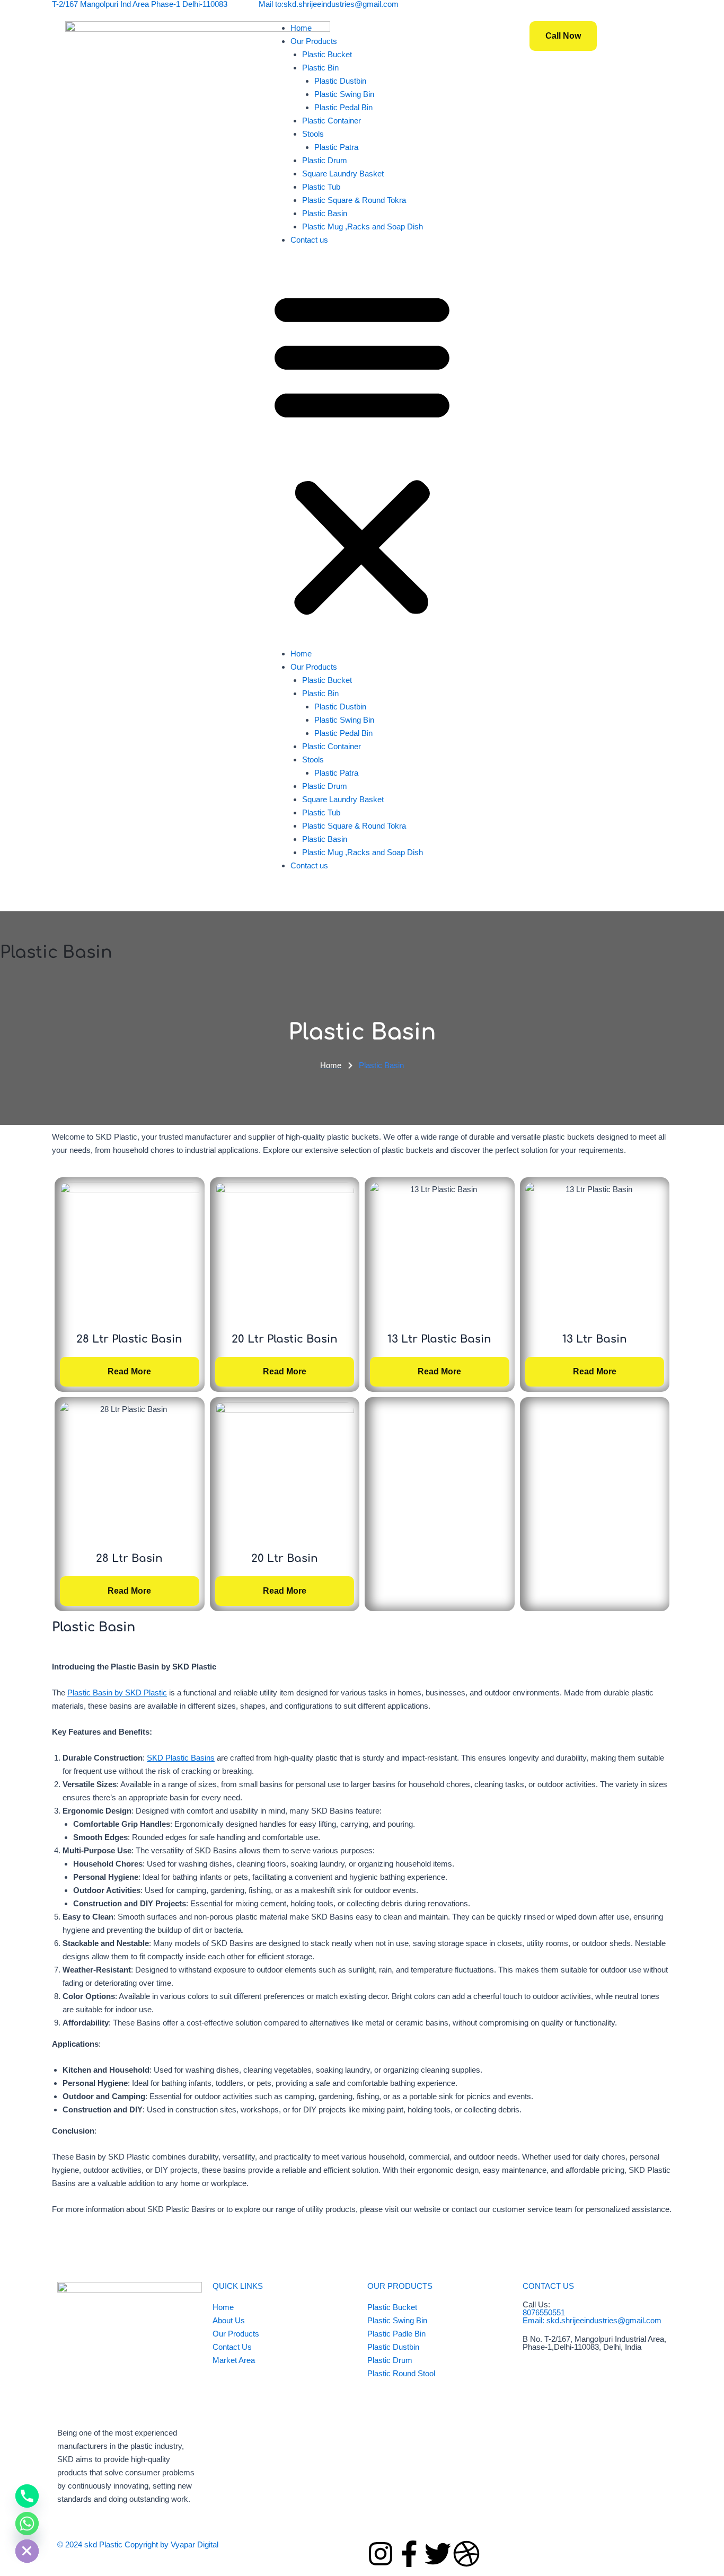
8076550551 (544, 2312)
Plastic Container (332, 121)
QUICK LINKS (238, 2286)
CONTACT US (548, 2286)
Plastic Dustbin (340, 81)
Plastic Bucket (327, 54)
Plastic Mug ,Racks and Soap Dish (363, 226)
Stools (313, 134)
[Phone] (27, 2496)
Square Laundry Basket (343, 174)
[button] (362, 453)
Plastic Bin (320, 68)
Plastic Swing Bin (344, 94)
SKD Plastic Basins (181, 1758)
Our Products (314, 41)
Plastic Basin (325, 213)
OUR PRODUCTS (400, 2286)
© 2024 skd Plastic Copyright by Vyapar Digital (138, 2544)
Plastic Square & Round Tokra (354, 200)
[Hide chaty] (27, 2551)
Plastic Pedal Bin (343, 107)
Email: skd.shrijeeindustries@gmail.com (592, 2320)
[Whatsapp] (27, 2524)
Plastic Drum (325, 160)
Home (301, 28)
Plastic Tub (321, 187)
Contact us (309, 240)
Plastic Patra (336, 147)
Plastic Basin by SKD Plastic (117, 1693)
